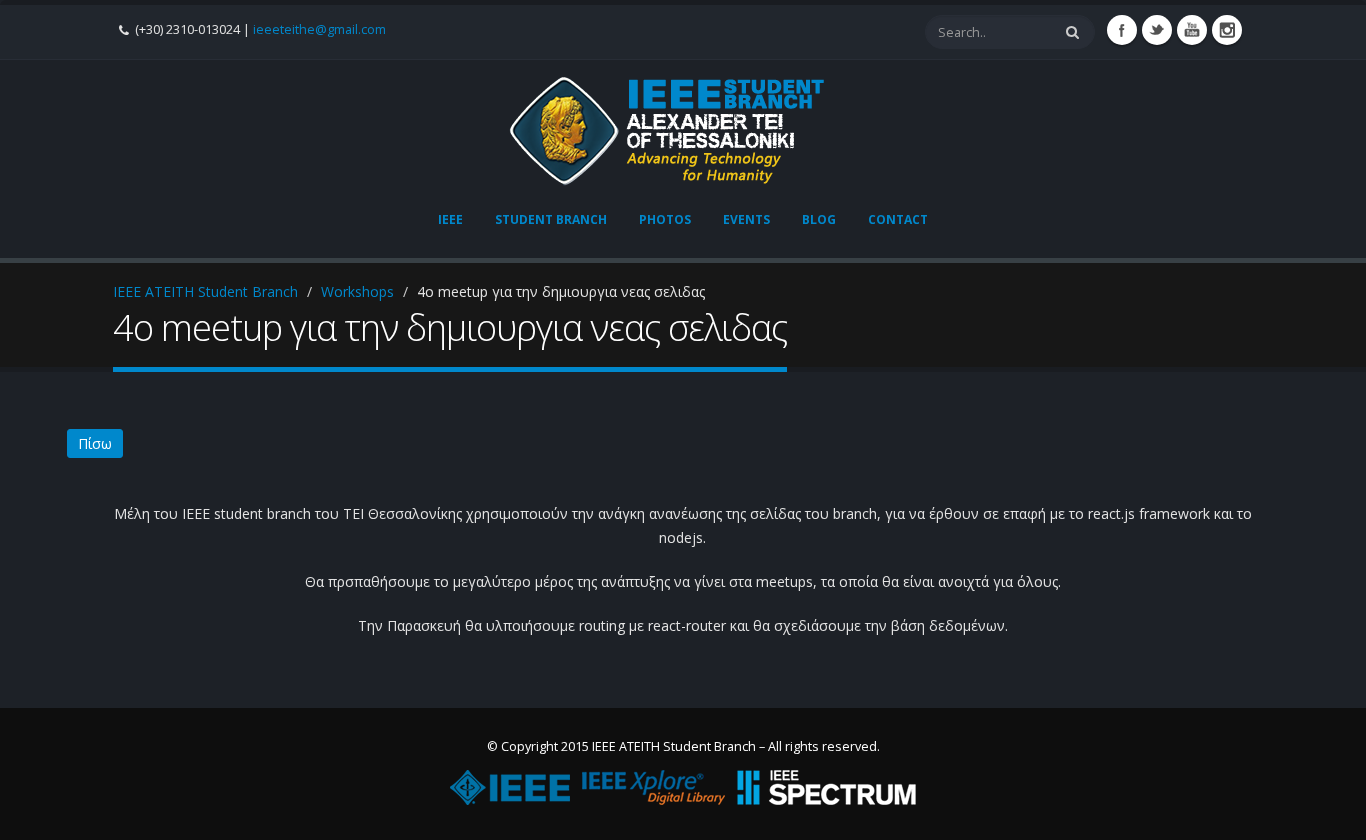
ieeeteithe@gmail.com (319, 29)
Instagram (1227, 30)
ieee (450, 219)
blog (819, 219)
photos (665, 219)
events (746, 219)
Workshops (357, 291)
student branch (551, 219)
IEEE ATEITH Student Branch (205, 291)
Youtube (1192, 30)
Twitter (1157, 30)
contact (898, 219)
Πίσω (95, 443)
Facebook (1122, 30)
